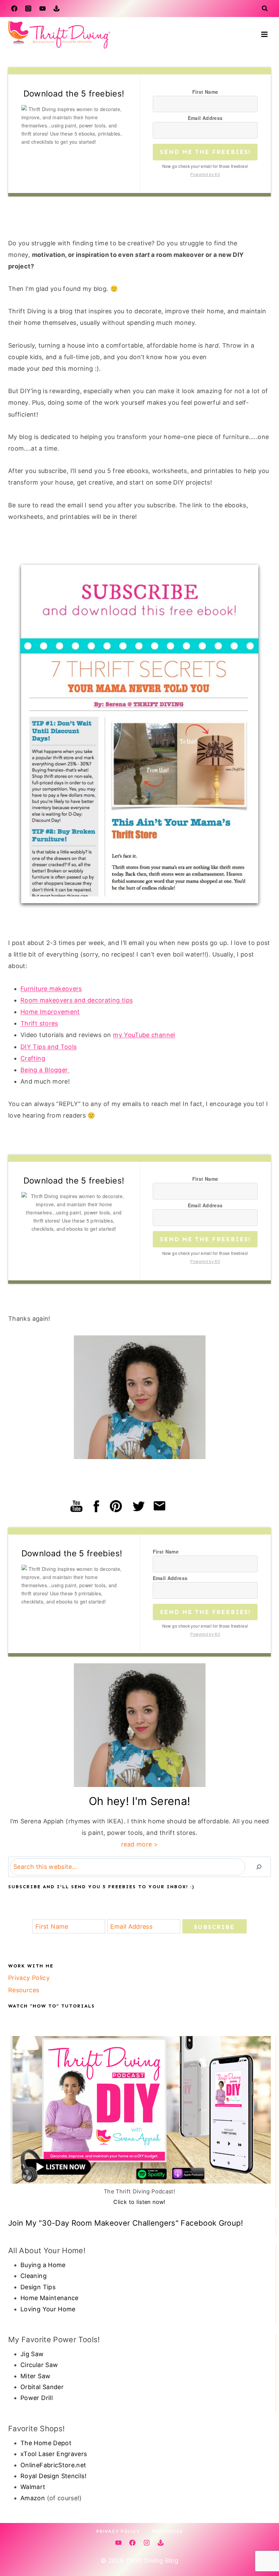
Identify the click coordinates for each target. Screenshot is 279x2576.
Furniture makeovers (51, 989)
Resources (24, 1990)
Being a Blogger (45, 1070)
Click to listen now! (139, 2202)
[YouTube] (43, 8)
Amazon (33, 2498)
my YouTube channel (144, 1035)
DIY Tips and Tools (48, 1047)
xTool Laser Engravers (54, 2454)
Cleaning (34, 2276)
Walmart (33, 2487)
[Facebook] (14, 8)
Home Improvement (50, 1012)
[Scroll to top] (263, 2549)
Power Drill (37, 2398)
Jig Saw (32, 2354)
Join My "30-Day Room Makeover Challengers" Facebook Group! (126, 2223)
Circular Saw (39, 2365)
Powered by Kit (205, 174)
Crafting (33, 1058)
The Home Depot (46, 2443)
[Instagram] (28, 8)
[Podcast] (56, 8)
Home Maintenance (50, 2298)
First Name (205, 92)
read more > (139, 1844)
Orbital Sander (42, 2387)
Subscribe (214, 1927)
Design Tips (38, 2287)
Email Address (205, 118)
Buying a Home (43, 2265)
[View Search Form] (265, 8)
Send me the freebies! (205, 152)
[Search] (259, 1867)
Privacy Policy (29, 1978)
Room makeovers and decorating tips (77, 1000)
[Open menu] (264, 34)
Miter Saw (35, 2376)
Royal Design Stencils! (53, 2476)
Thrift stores (39, 1023)
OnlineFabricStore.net (53, 2465)
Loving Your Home (48, 2309)
